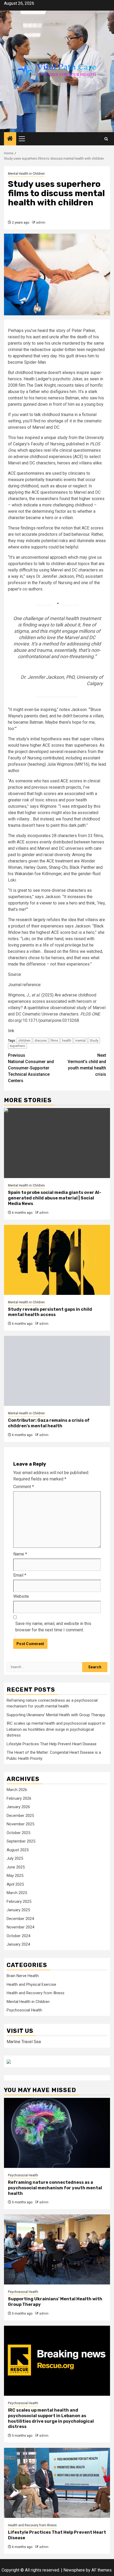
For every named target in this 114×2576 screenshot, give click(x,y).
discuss (41, 1040)
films (54, 1040)
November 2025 (20, 1824)
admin (41, 223)
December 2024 (20, 1919)
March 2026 (17, 1790)
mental (80, 1040)
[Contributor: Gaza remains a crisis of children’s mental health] (57, 1371)
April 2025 (15, 1884)
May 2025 (15, 1876)
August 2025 (18, 1850)
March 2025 (17, 1893)
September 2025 (21, 1841)
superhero (17, 1046)
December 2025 (20, 1816)
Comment (24, 1487)
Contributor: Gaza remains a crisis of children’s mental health (49, 1423)
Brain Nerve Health (23, 1976)
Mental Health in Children (26, 174)
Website (21, 1596)
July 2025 (15, 1858)
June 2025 (16, 1867)
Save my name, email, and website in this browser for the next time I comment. (53, 1627)
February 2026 (19, 1798)
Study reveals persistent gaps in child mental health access (50, 1312)
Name (20, 1554)
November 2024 (20, 1927)
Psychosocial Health (24, 2010)
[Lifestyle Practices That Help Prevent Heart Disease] (57, 2483)
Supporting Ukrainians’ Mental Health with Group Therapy (56, 1715)
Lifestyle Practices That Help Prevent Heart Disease (52, 1744)
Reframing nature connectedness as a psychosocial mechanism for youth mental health (55, 2188)
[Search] (106, 139)
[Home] (10, 139)
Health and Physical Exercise (31, 1984)
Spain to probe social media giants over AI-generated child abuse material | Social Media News (55, 1198)
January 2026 (18, 1807)
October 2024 (18, 1936)
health (67, 1040)
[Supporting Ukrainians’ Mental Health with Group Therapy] (57, 2249)
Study (94, 1040)
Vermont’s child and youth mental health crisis (87, 1065)
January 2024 (18, 1944)
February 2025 (19, 1901)
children (24, 1040)
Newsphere (74, 2570)
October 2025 (18, 1833)
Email (20, 1575)
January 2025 (18, 1910)
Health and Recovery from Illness (36, 1993)
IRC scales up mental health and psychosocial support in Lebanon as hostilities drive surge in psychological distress (56, 1729)
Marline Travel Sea (24, 2042)
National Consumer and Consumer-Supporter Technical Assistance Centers (31, 1068)
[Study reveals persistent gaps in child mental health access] (57, 1260)
